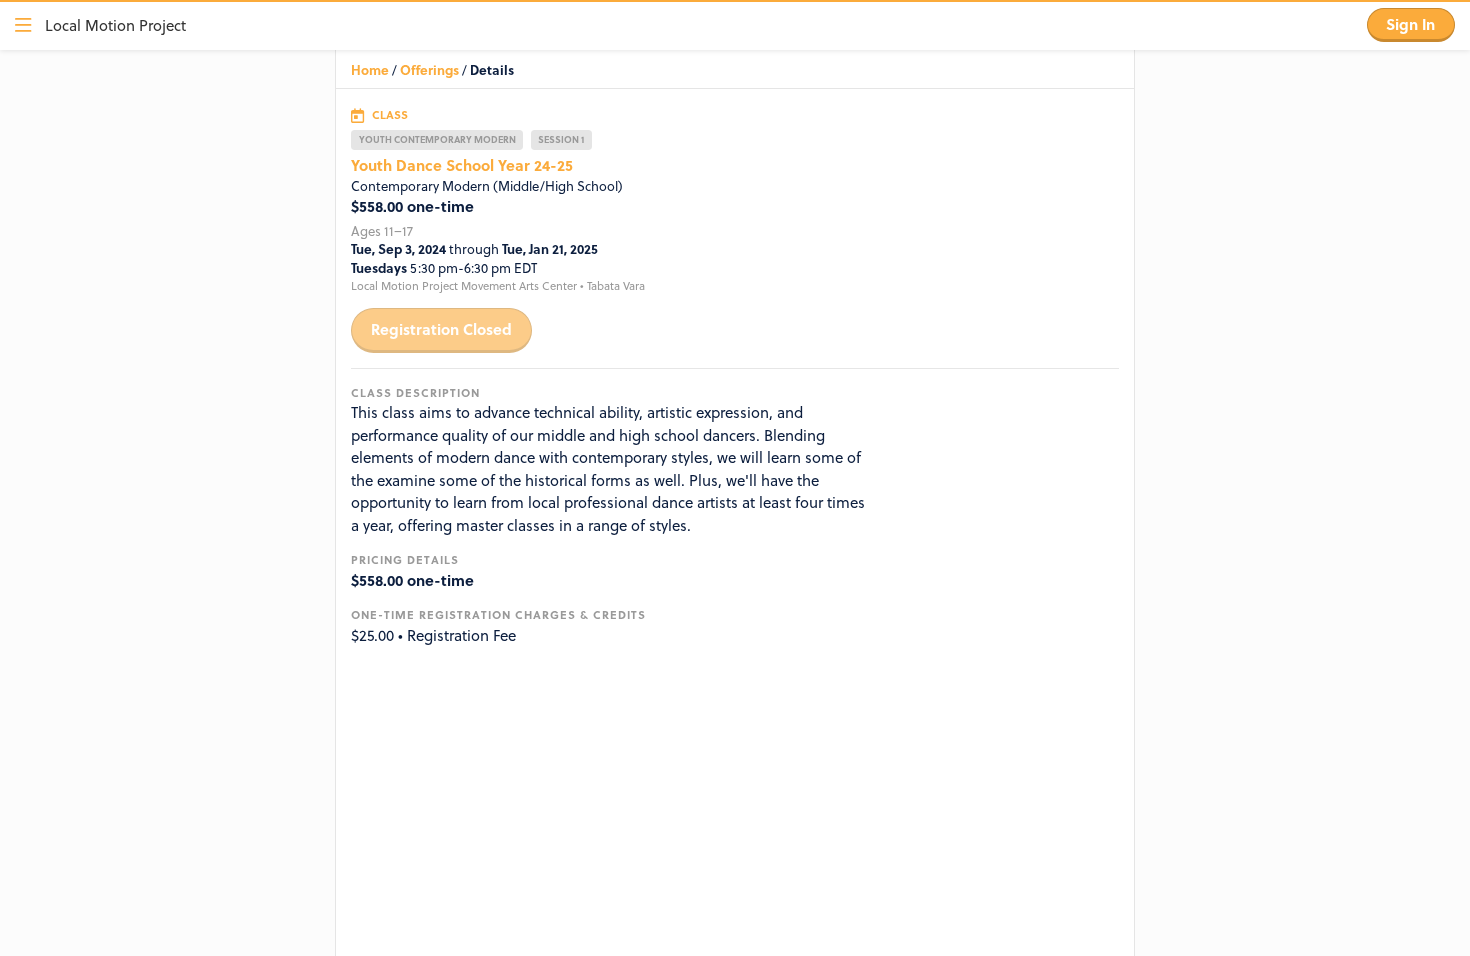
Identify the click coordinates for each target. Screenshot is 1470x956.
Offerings (429, 69)
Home (370, 69)
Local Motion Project (115, 25)
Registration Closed (441, 329)
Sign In (1410, 24)
